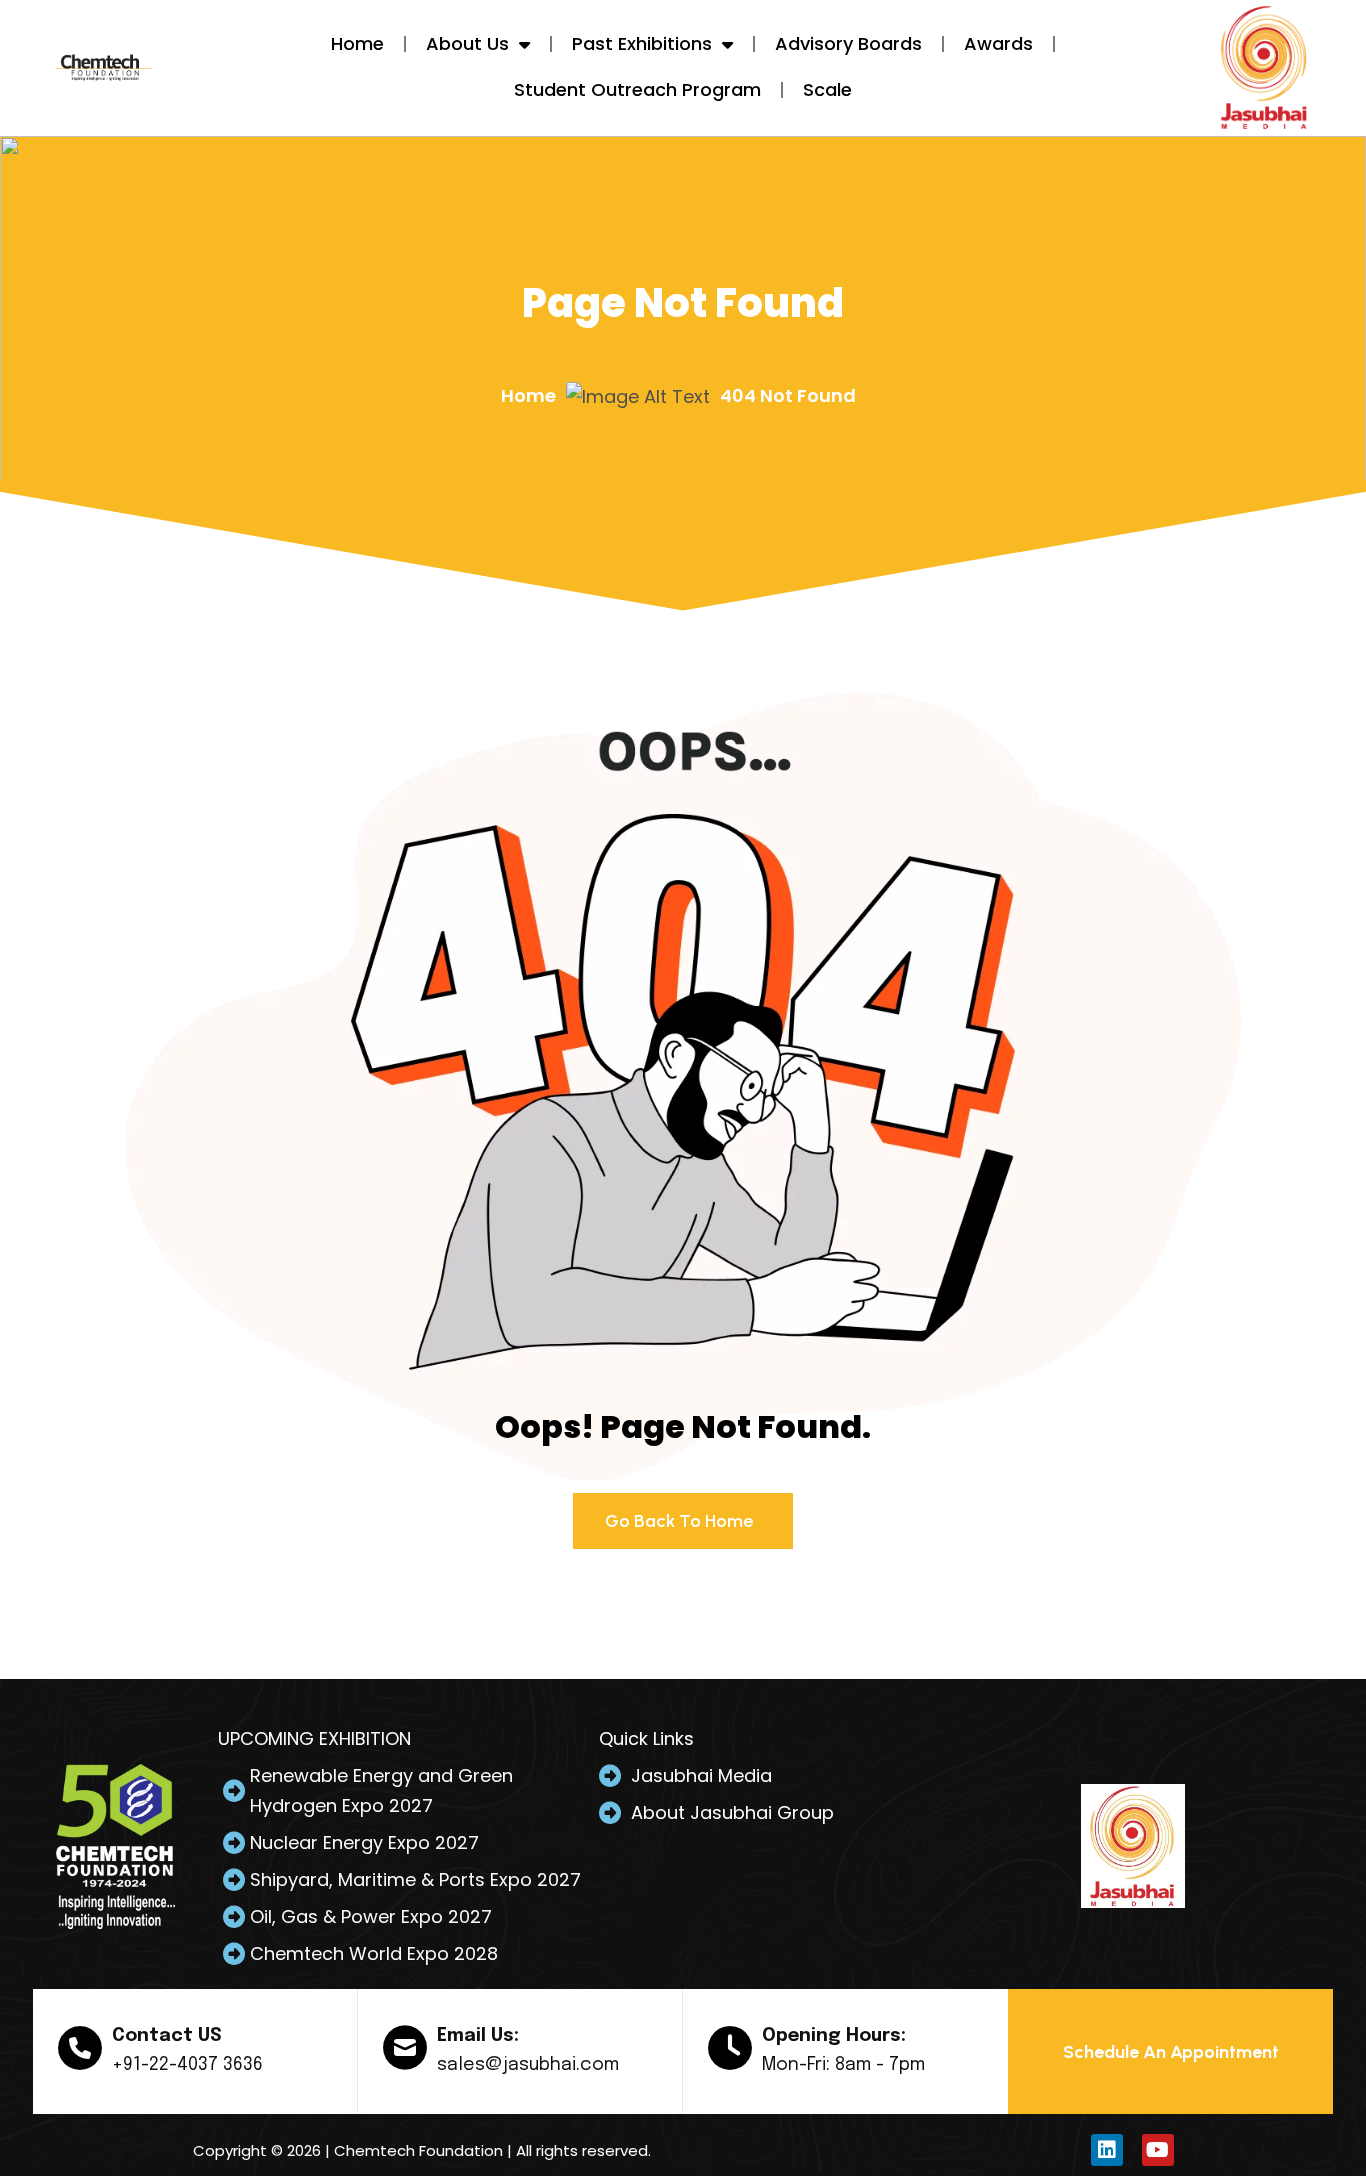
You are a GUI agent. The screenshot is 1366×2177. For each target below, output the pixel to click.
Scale (827, 89)
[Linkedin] (1107, 2150)
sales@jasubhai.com (528, 2065)
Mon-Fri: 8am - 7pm (843, 2065)
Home (357, 43)
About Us (467, 43)
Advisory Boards (848, 43)
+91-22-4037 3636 (187, 2065)
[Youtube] (1158, 2150)
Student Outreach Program (637, 89)
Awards (998, 43)
